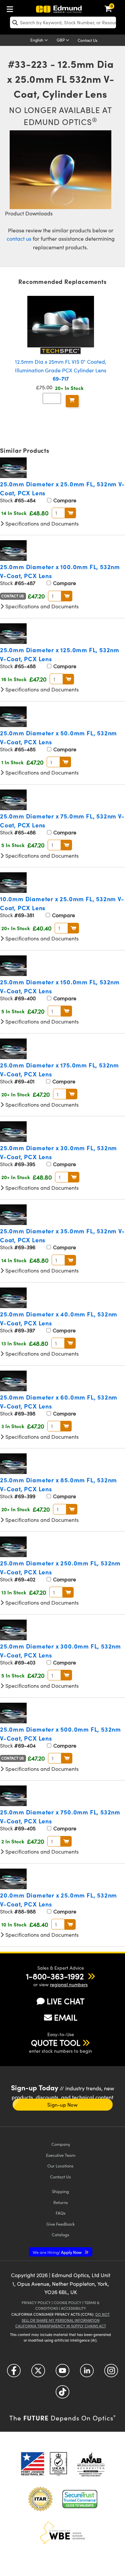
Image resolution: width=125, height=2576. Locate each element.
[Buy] (72, 401)
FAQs (61, 2213)
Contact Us (87, 40)
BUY (70, 513)
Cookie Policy (67, 2303)
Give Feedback (60, 2224)
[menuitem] (12, 8)
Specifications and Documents (41, 523)
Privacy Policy (36, 2303)
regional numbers (69, 1984)
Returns (61, 2202)
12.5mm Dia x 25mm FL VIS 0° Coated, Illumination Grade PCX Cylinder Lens (61, 370)
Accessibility (73, 2308)
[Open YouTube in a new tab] (62, 2373)
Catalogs (60, 2234)
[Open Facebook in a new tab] (14, 2373)
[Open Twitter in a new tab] (38, 2373)
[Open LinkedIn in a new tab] (87, 2373)
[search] (63, 22)
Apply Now (58, 2252)
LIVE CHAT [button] (65, 2001)
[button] (55, 1976)
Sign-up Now (62, 2105)
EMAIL (66, 2017)
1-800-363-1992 (55, 1976)
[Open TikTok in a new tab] (62, 2394)
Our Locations (60, 2166)
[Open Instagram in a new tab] (111, 2373)
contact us (19, 239)
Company (61, 2144)
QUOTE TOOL (56, 2042)
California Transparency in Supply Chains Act (61, 2326)
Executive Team (61, 2155)
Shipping (60, 2191)
